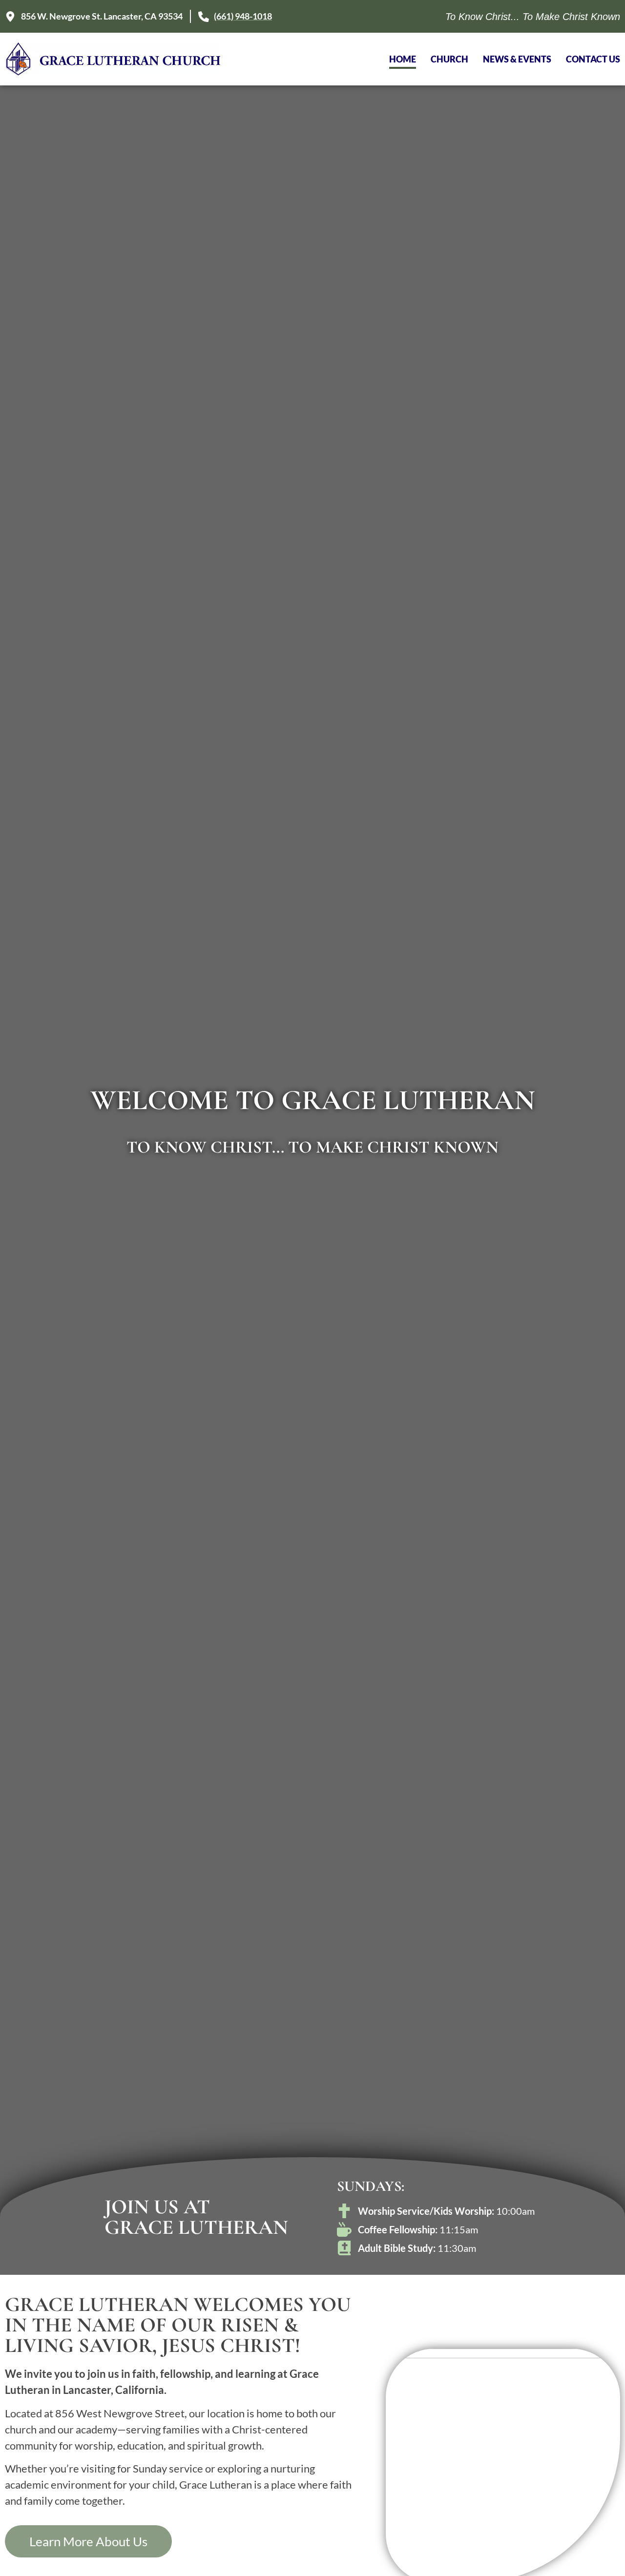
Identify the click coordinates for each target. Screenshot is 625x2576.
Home (403, 59)
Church (449, 59)
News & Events (517, 59)
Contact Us (593, 59)
